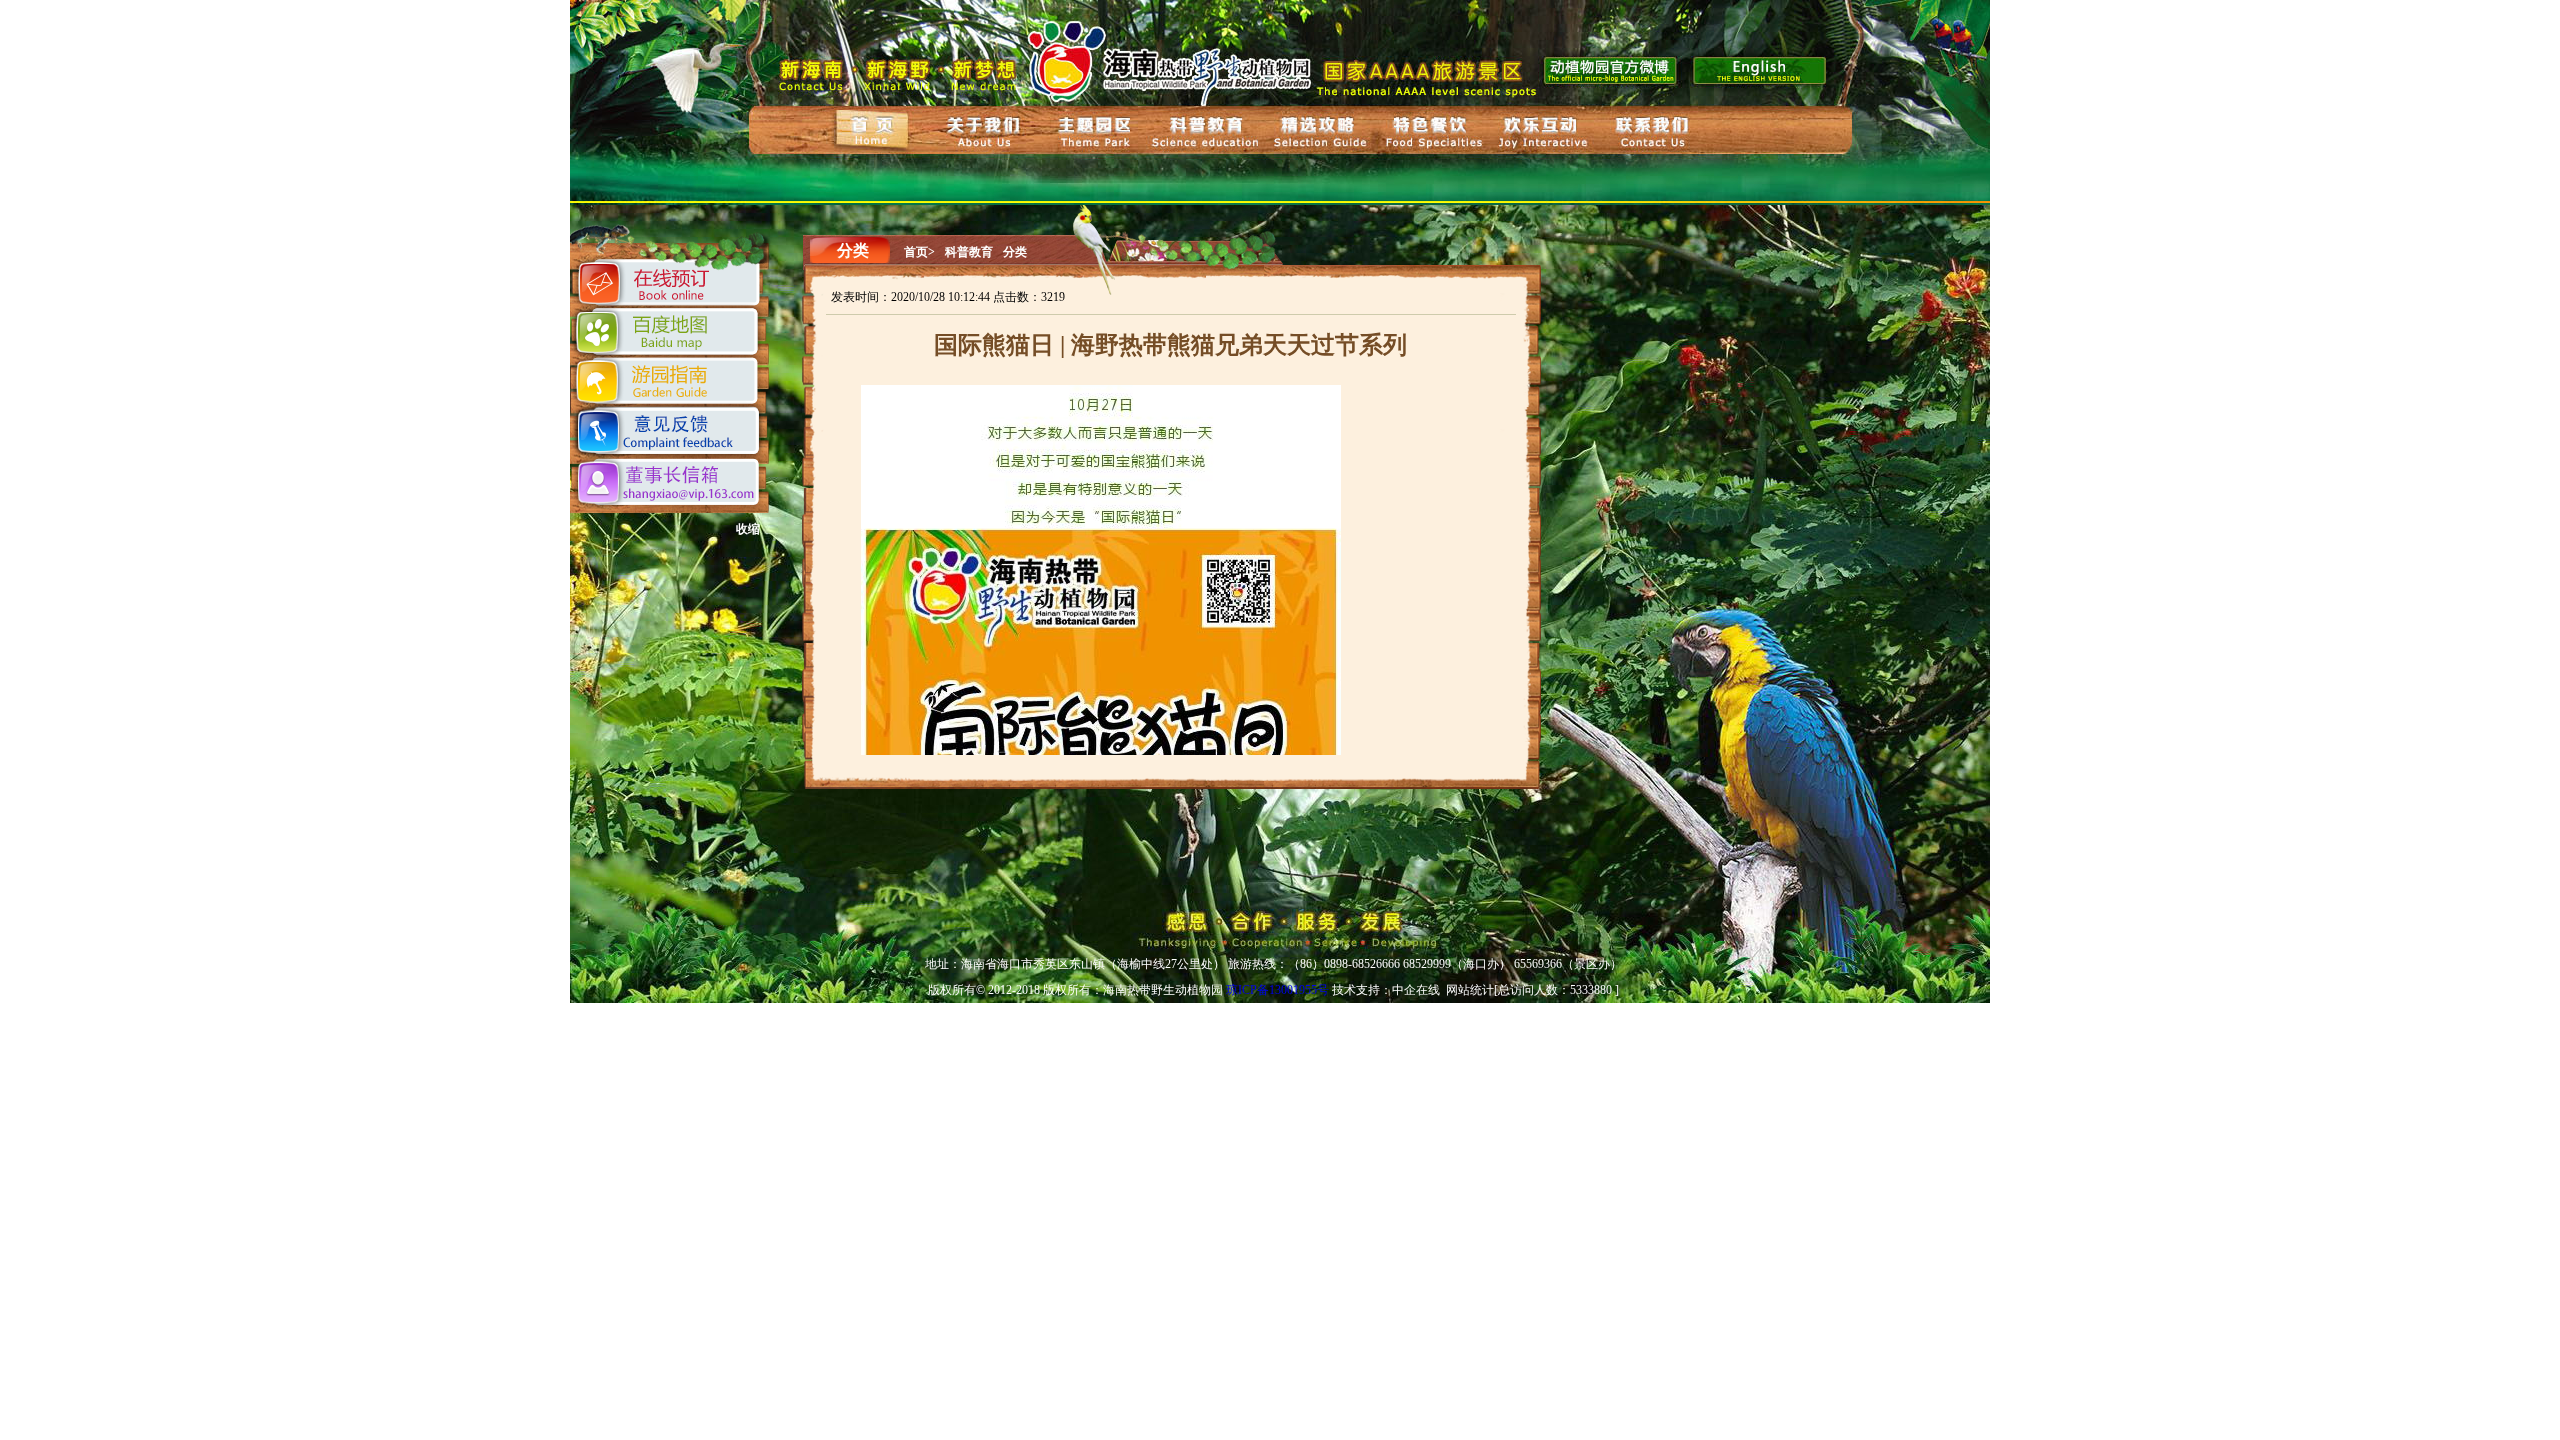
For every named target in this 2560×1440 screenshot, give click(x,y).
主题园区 (1095, 133)
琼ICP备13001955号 (1277, 990)
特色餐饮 (1431, 131)
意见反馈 (670, 432)
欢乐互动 (1543, 132)
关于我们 (984, 131)
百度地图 (669, 331)
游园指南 (668, 381)
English (1762, 68)
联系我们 (1654, 134)
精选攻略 (1317, 131)
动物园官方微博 (1611, 68)
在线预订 (670, 285)
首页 (873, 129)
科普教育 (1208, 132)
